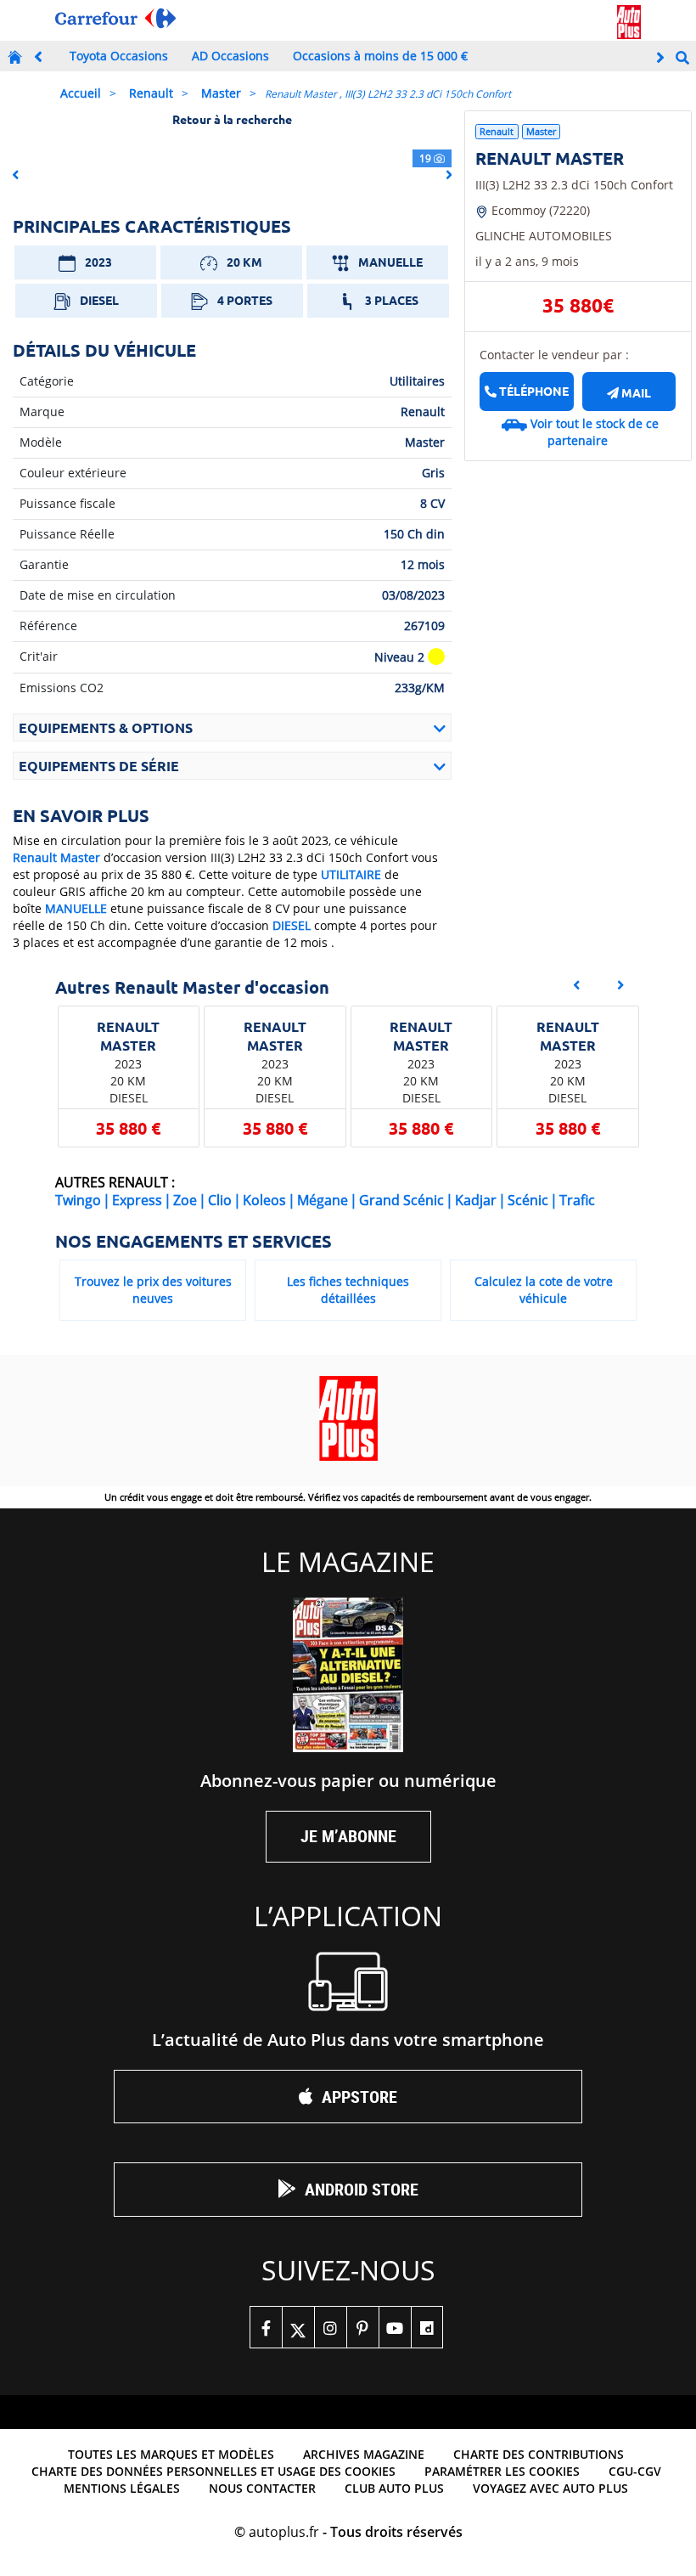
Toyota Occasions (119, 56)
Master (221, 93)
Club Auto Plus (394, 2488)
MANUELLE (76, 908)
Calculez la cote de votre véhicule (544, 1290)
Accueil (81, 93)
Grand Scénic (401, 1200)
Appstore (359, 2097)
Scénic (528, 1200)
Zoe (185, 1200)
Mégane (323, 1200)
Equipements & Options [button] (106, 727)
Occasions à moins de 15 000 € (380, 56)
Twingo (78, 1200)
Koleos (264, 1200)
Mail (635, 392)
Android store (362, 2189)
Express (137, 1200)
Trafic (577, 1200)
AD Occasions (230, 56)
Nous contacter (262, 2488)
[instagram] (330, 2327)
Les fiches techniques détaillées (348, 1290)
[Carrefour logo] (115, 18)
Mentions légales (122, 2488)
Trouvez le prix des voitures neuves (153, 1290)
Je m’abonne (348, 1836)
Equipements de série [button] (99, 766)
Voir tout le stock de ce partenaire (595, 432)
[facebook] (266, 2327)
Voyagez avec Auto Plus (550, 2488)
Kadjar (476, 1200)
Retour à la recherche (232, 119)
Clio (220, 1200)
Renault (151, 93)
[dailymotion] (427, 2327)
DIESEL (292, 925)
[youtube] (395, 2327)
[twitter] (298, 2327)
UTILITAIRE (351, 874)
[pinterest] (362, 2327)
